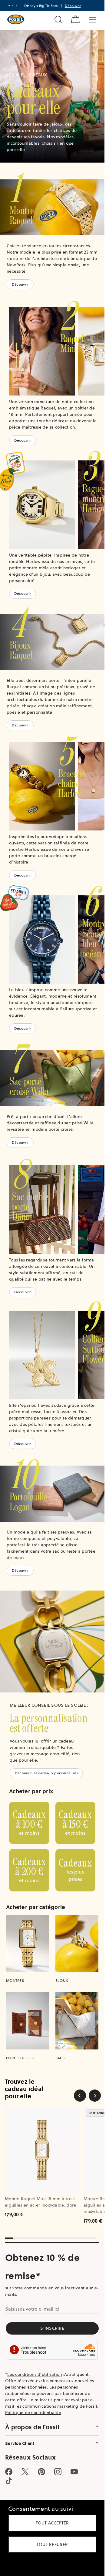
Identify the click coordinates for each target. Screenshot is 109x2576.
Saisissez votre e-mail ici (32, 2309)
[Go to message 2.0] (13, 6)
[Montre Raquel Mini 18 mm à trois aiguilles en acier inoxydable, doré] (42, 2150)
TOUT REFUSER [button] (52, 2544)
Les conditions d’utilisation (35, 2374)
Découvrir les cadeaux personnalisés (46, 1773)
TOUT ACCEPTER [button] (52, 2523)
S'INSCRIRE (52, 2328)
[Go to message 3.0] (16, 6)
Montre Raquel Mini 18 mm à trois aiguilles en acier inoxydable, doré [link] (41, 2202)
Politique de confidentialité (33, 2413)
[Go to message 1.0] (9, 6)
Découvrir (20, 284)
